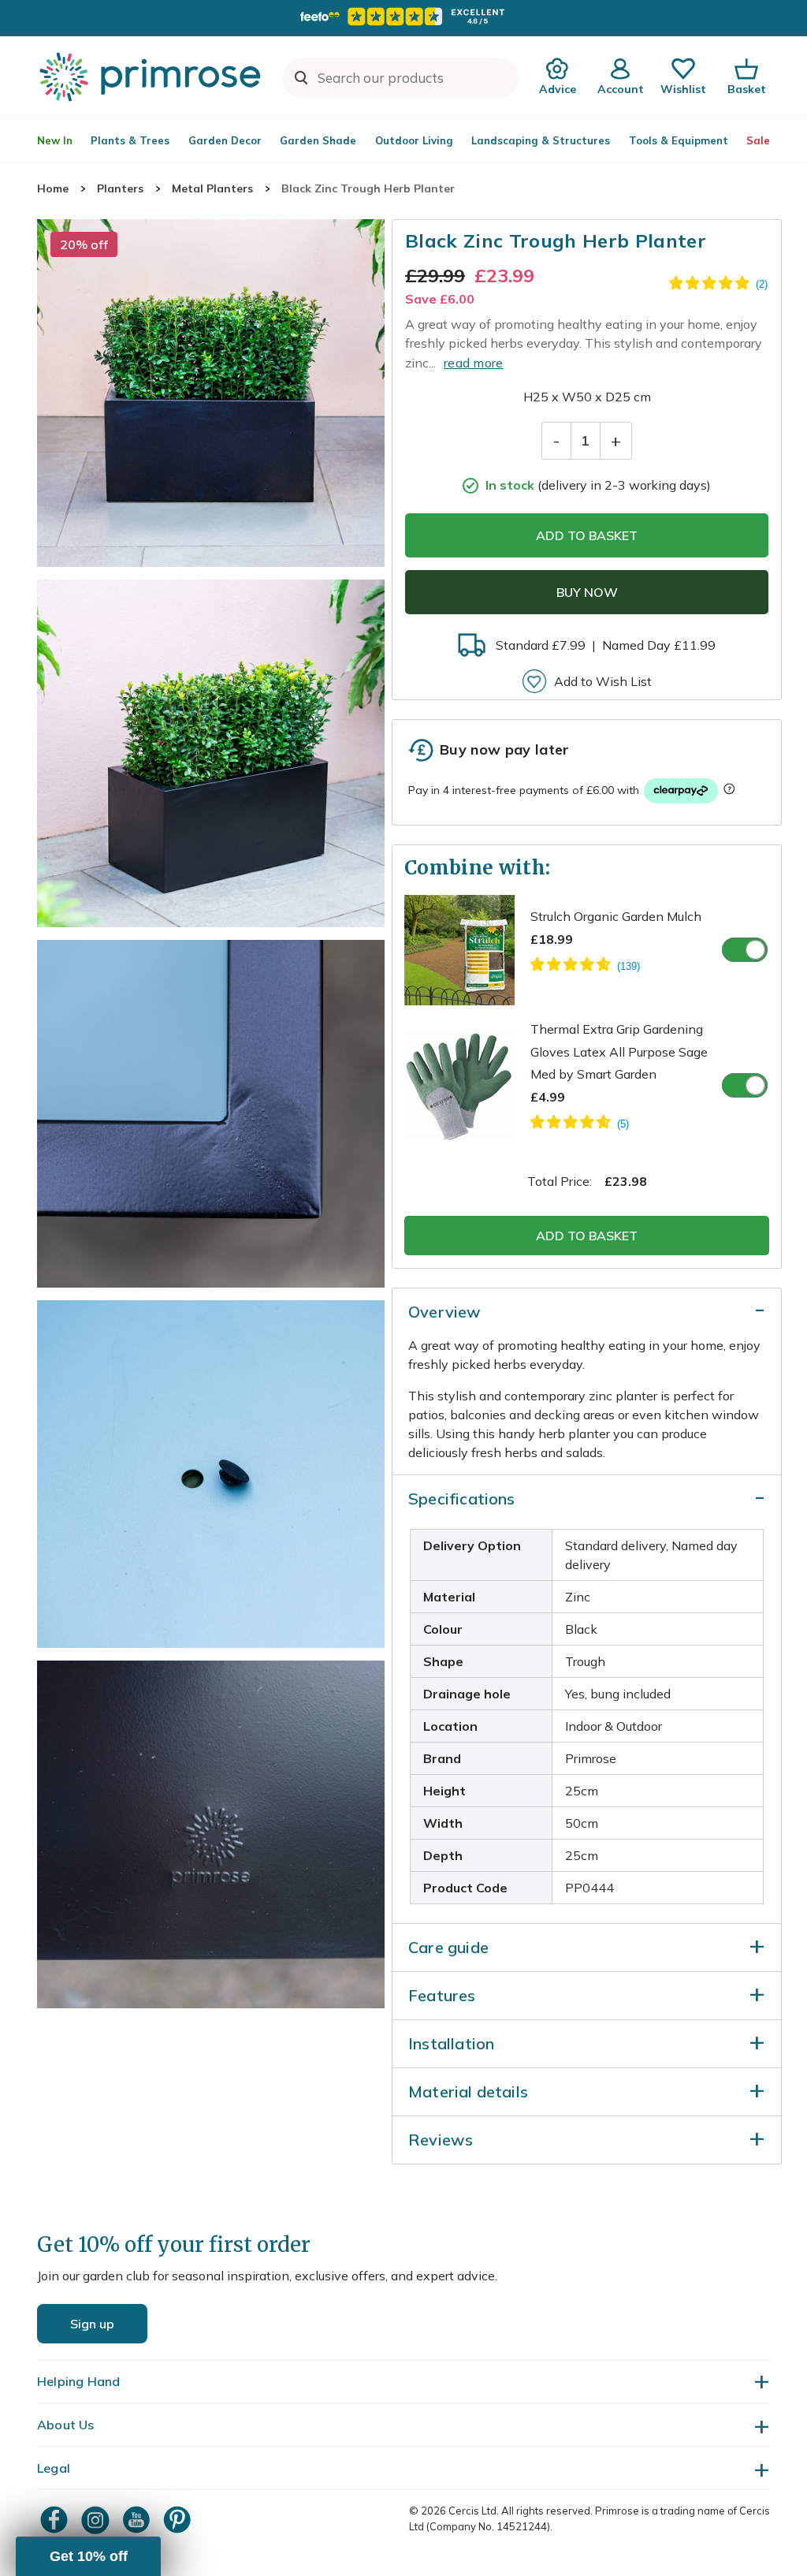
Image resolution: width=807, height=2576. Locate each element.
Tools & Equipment (679, 140)
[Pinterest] (179, 2520)
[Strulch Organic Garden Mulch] (585, 967)
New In (55, 140)
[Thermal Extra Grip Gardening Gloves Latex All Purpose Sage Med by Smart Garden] (580, 1124)
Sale (758, 140)
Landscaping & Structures (541, 140)
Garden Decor (225, 140)
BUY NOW (587, 592)
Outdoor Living (414, 140)
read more (474, 363)
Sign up (92, 2324)
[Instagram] (97, 2520)
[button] (88, 2556)
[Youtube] (138, 2520)
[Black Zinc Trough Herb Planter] (211, 393)
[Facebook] (56, 2520)
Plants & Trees (130, 140)
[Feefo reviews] (403, 17)
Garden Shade (318, 140)
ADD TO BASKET (587, 535)
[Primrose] (152, 76)
